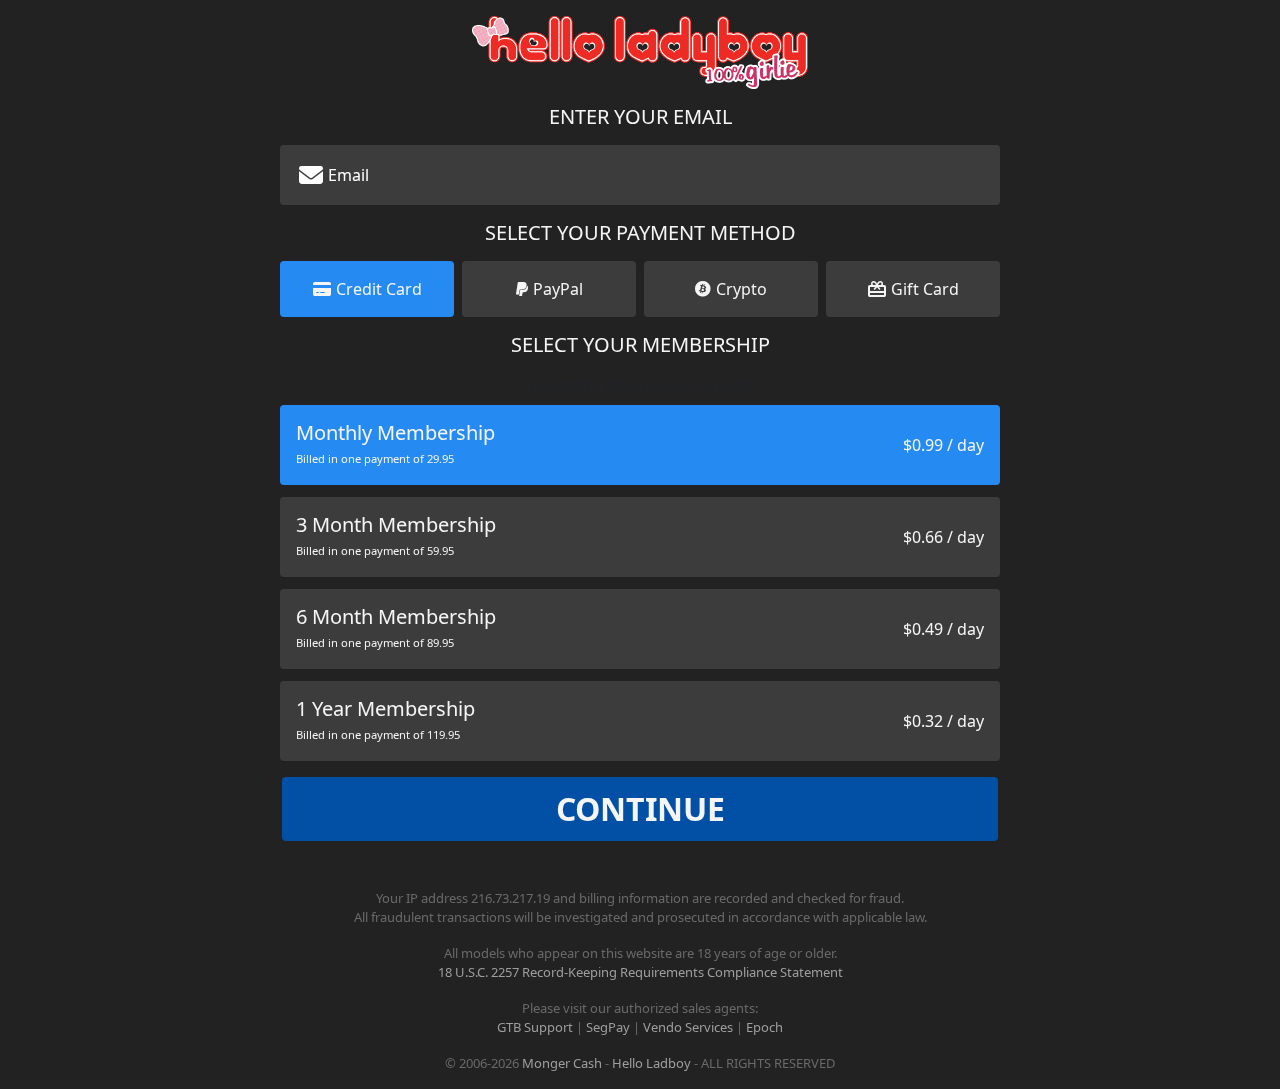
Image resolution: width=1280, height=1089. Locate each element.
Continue (640, 808)
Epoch (764, 1027)
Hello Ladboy (651, 1063)
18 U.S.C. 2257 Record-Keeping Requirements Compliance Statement (640, 972)
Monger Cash (562, 1063)
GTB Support (535, 1027)
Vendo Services (688, 1027)
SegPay (608, 1027)
